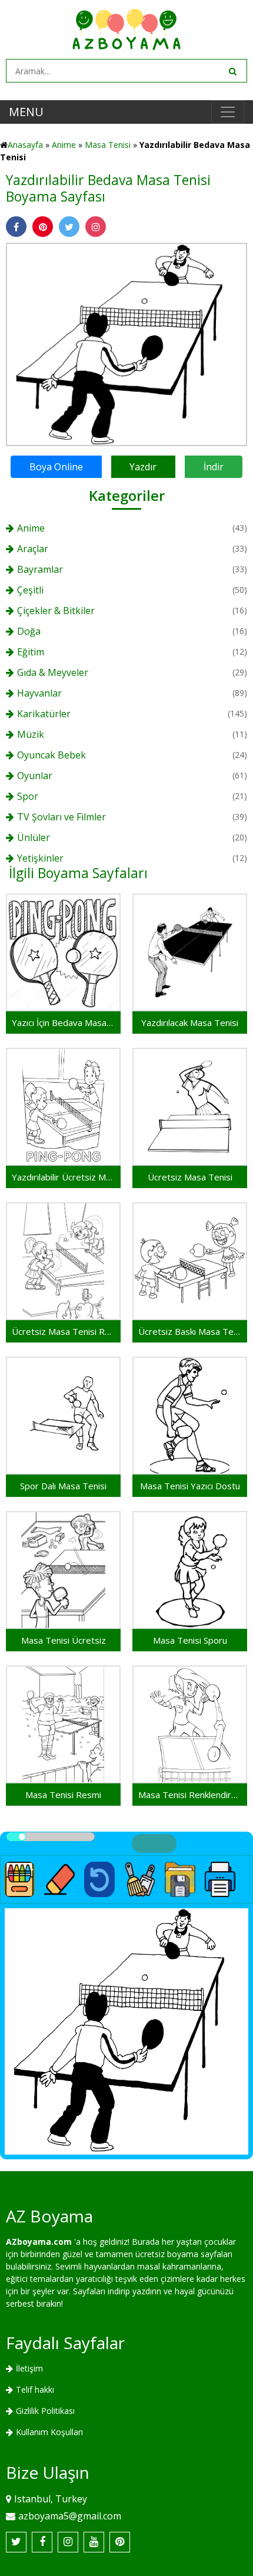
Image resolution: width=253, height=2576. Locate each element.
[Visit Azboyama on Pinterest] (120, 2542)
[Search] (232, 71)
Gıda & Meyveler (53, 672)
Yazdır (143, 467)
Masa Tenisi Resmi (63, 1795)
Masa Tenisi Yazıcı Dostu (190, 1486)
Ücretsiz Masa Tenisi (190, 1177)
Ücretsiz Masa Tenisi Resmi (63, 1331)
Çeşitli (30, 590)
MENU (26, 112)
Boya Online (56, 467)
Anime (64, 145)
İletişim (29, 2368)
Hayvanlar (39, 693)
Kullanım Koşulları (49, 2432)
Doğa (29, 631)
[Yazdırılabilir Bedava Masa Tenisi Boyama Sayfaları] (126, 343)
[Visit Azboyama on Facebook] (42, 2542)
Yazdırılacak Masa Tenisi (190, 1023)
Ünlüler (34, 837)
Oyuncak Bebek (51, 755)
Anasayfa (25, 145)
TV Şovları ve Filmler (61, 817)
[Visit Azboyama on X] (16, 2542)
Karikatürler (44, 714)
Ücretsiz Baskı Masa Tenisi (190, 1331)
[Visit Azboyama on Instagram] (68, 2542)
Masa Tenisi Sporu (190, 1640)
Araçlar (33, 549)
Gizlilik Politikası (45, 2411)
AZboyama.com (39, 2242)
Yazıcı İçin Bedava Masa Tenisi (63, 1023)
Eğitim (31, 652)
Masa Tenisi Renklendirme (190, 1795)
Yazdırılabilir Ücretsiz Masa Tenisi (63, 1177)
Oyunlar (35, 776)
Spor (28, 796)
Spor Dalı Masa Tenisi (63, 1486)
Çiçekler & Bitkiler (56, 611)
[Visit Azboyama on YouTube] (94, 2542)
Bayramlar (40, 569)
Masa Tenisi (108, 145)
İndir (214, 467)
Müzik (31, 734)
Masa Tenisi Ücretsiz (64, 1640)
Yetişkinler (40, 858)
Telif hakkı (35, 2389)
